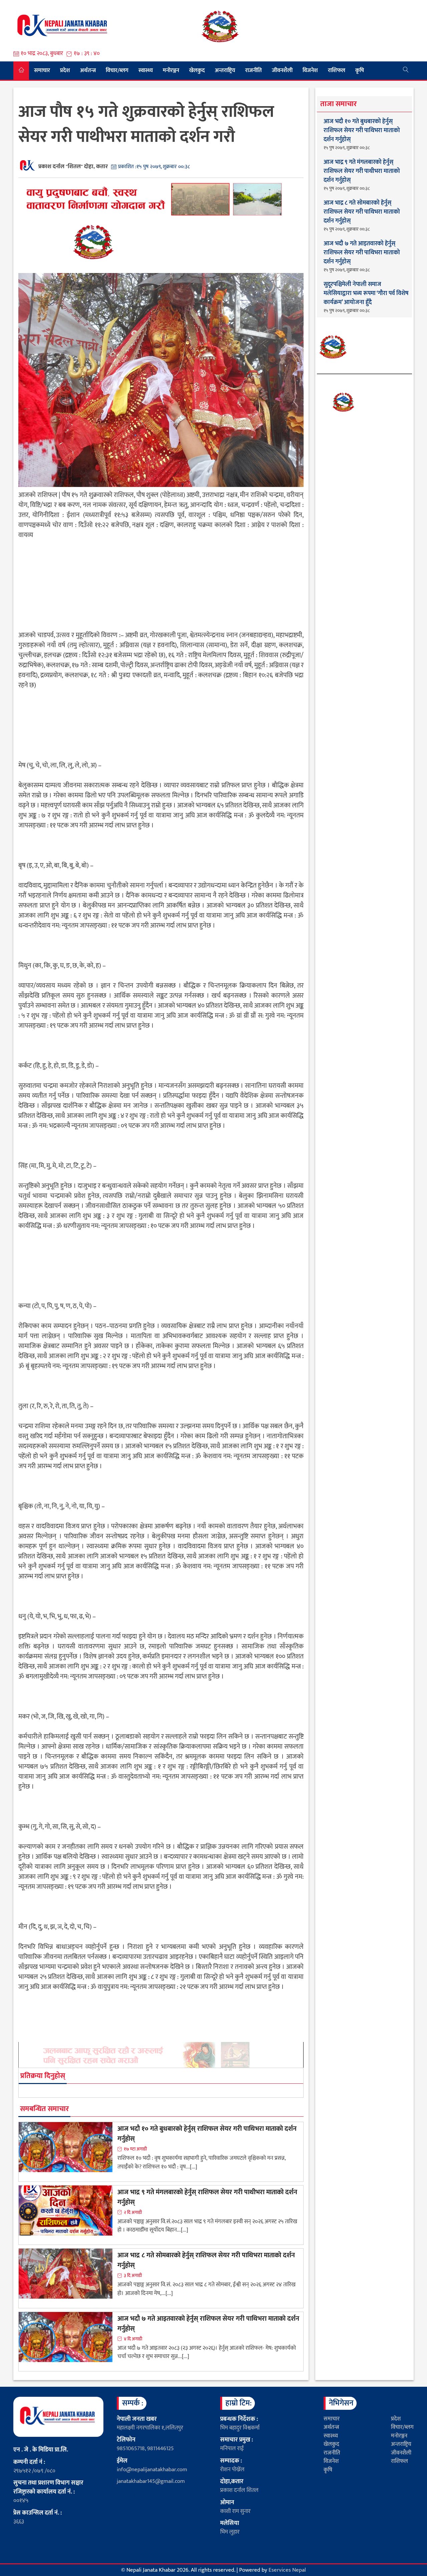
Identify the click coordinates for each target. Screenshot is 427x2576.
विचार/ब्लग (117, 70)
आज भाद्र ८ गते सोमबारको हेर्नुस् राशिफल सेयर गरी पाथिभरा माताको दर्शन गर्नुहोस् (206, 2260)
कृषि (360, 70)
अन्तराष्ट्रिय (225, 70)
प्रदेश (65, 70)
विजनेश (310, 70)
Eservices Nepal (287, 2570)
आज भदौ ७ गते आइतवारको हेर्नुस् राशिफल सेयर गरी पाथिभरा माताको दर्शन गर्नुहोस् (208, 2324)
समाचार (42, 70)
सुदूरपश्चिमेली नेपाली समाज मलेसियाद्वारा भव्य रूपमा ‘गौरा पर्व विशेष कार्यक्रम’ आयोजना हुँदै (366, 294)
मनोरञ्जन (171, 70)
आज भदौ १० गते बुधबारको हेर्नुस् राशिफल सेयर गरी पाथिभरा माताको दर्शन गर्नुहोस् (207, 2134)
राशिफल (337, 70)
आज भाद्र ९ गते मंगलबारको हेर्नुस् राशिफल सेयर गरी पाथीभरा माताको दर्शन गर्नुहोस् (207, 2197)
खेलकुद (197, 70)
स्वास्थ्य (146, 70)
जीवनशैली (282, 70)
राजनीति (254, 70)
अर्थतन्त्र (88, 70)
